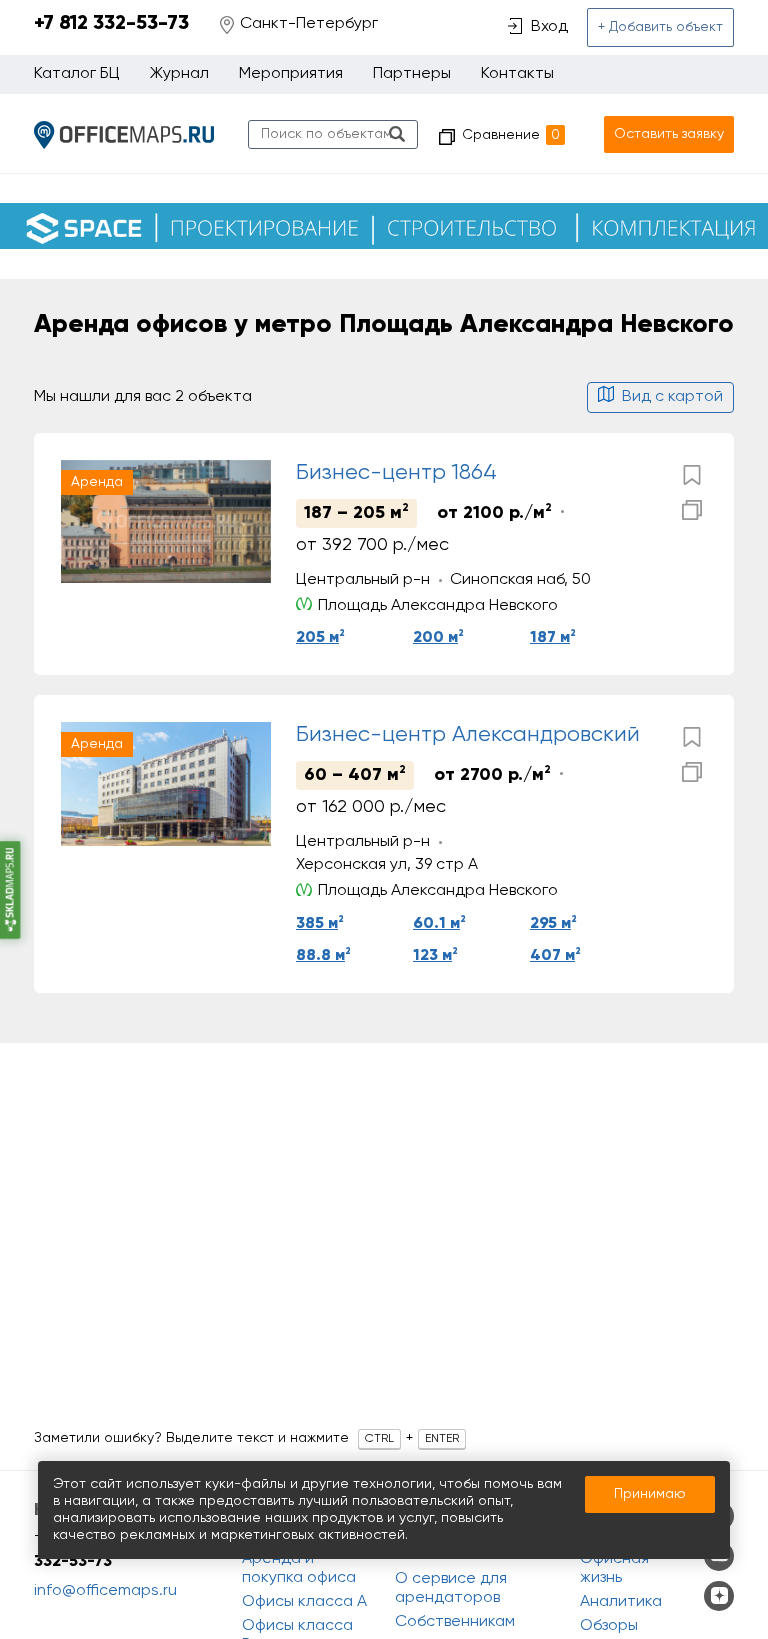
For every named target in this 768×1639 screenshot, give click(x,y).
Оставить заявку (669, 134)
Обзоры (609, 1626)
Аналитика (621, 1602)
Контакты (517, 74)
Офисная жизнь (614, 1568)
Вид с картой (672, 397)
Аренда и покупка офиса (299, 1568)
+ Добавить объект (660, 27)
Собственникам (455, 1622)
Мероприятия (291, 74)
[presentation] (81, 521)
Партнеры (412, 74)
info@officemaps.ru (105, 1591)
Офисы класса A (304, 1602)
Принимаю (650, 1494)
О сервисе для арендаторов (451, 1588)
